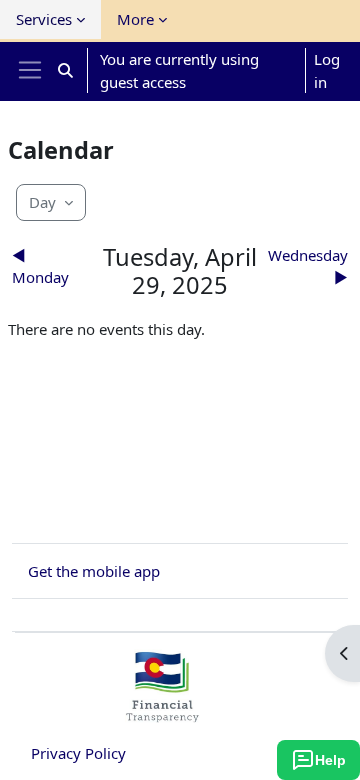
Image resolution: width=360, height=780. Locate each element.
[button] (65, 70)
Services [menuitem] (44, 19)
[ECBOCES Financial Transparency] (162, 714)
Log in (327, 70)
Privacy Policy (78, 753)
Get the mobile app (94, 571)
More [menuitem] (135, 19)
